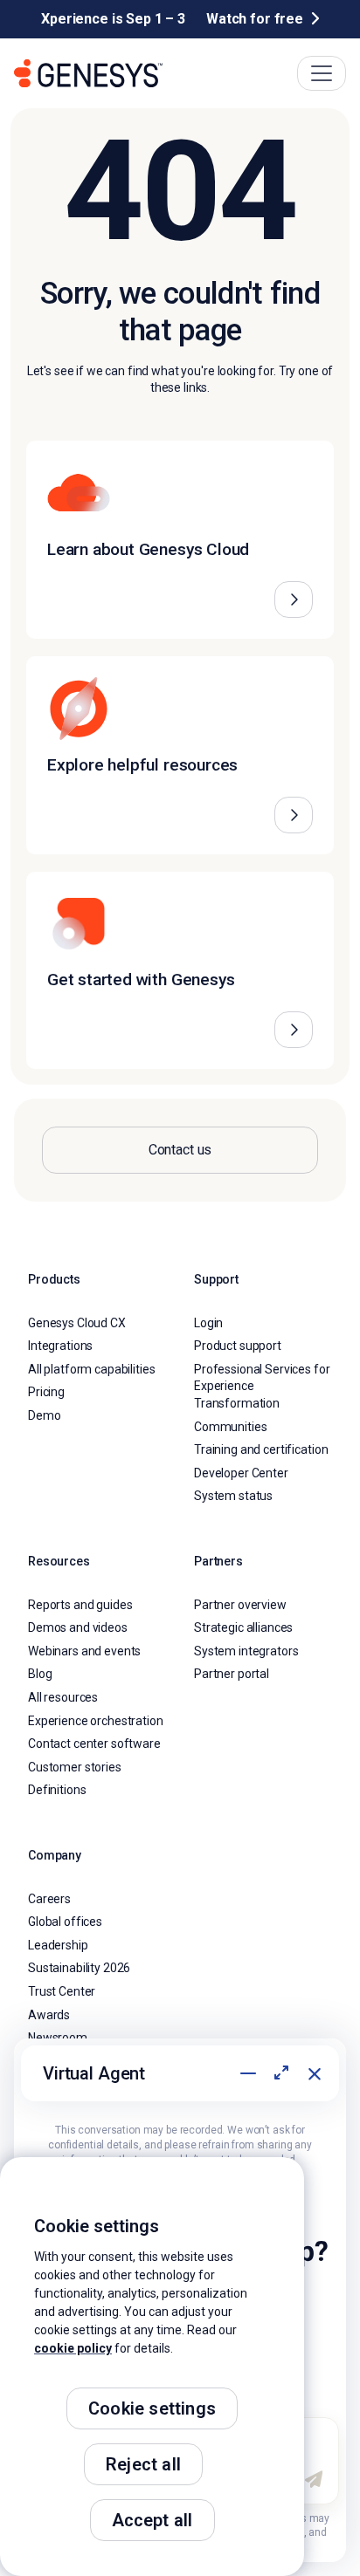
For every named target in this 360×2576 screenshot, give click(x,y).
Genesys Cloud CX (77, 1323)
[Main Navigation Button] (322, 73)
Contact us (180, 1150)
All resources (63, 1697)
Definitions (57, 1790)
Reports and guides (80, 1605)
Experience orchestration (96, 1721)
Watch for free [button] (255, 19)
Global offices (65, 1922)
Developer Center (241, 1473)
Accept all (152, 2520)
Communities (230, 1427)
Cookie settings (152, 2408)
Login (208, 1323)
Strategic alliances (243, 1627)
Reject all (143, 2464)
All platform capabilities (92, 1369)
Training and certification (261, 1449)
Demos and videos (78, 1627)
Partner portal (232, 1674)
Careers (49, 1899)
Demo (44, 1415)
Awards (49, 2015)
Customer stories (75, 1767)
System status (233, 1496)
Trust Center (62, 1991)
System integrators (246, 1651)
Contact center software (94, 1744)
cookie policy (73, 2348)
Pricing (46, 1392)
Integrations (60, 1346)
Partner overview (240, 1605)
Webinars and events (84, 1651)
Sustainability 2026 (79, 1968)
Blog (40, 1674)
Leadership (58, 1945)
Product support (238, 1346)
